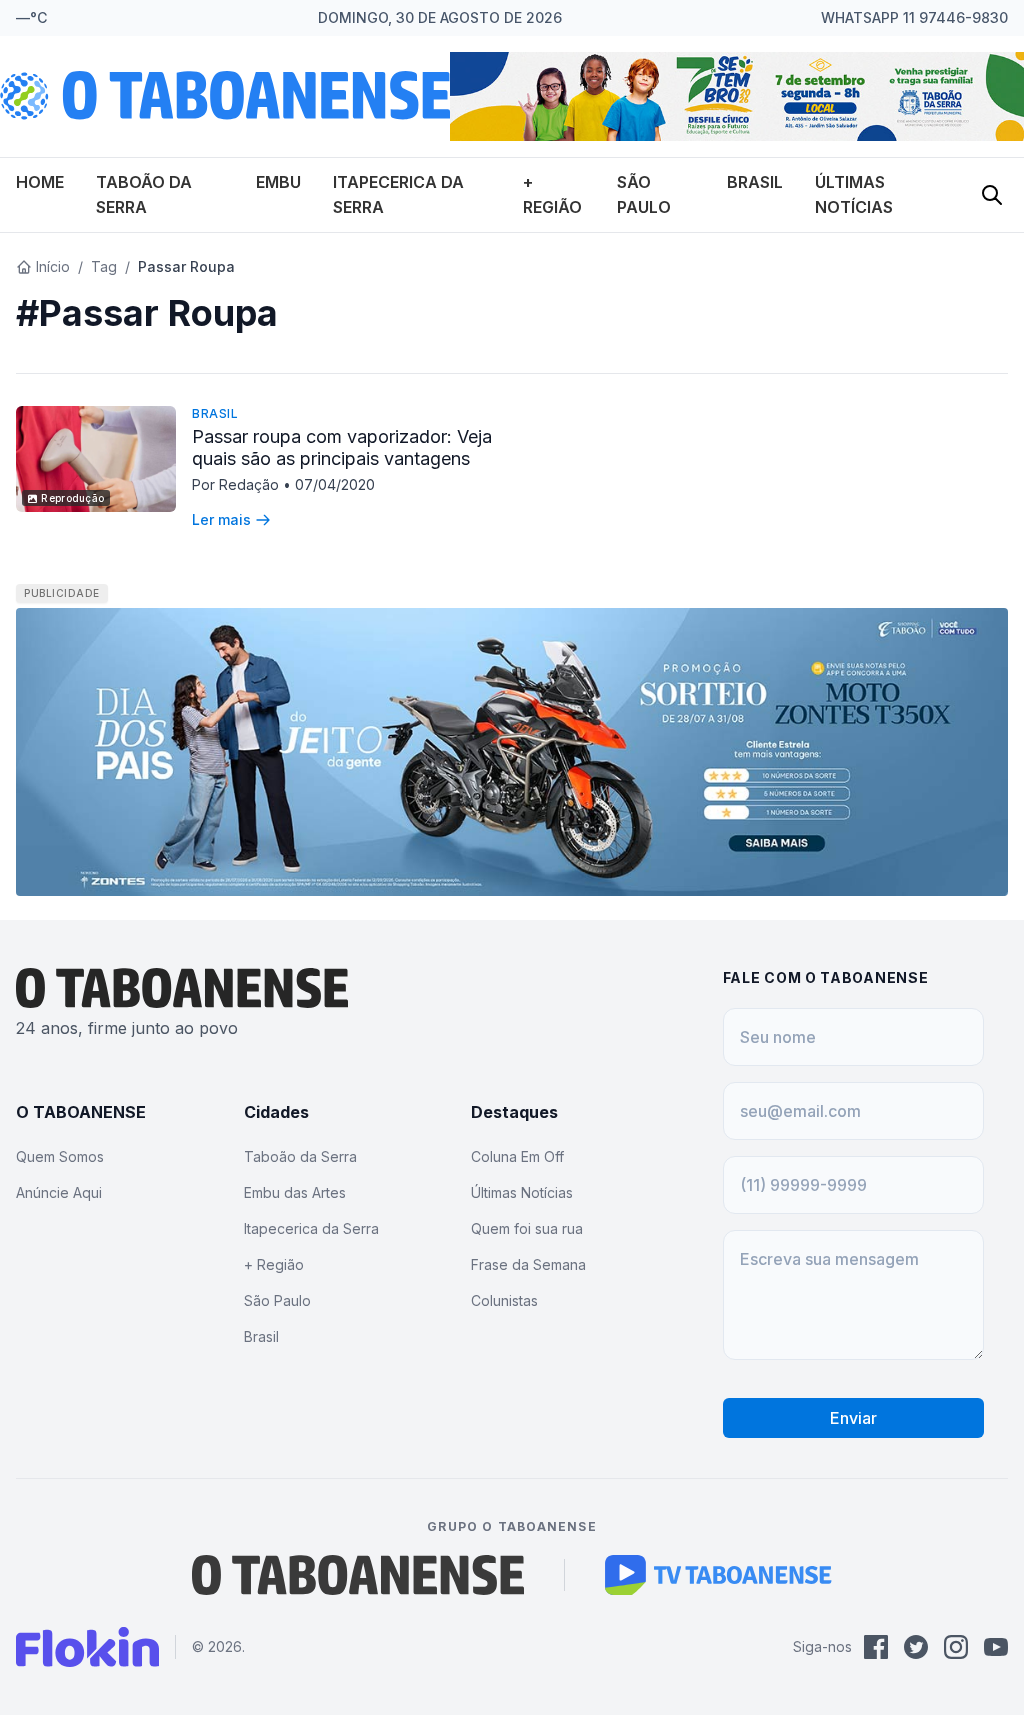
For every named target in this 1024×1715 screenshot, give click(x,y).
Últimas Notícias (522, 1192)
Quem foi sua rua (527, 1228)
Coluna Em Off (517, 1156)
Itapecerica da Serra (311, 1228)
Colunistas (504, 1300)
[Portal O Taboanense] (358, 1575)
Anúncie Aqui (59, 1192)
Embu (278, 182)
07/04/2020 (335, 484)
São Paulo (277, 1300)
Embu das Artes (295, 1192)
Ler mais (221, 519)
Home (40, 182)
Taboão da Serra (300, 1156)
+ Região (274, 1264)
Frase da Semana (528, 1264)
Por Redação (237, 484)
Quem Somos (60, 1156)
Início (53, 266)
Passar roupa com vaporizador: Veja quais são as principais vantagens (342, 448)
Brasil (755, 182)
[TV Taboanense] (718, 1575)
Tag (104, 266)
